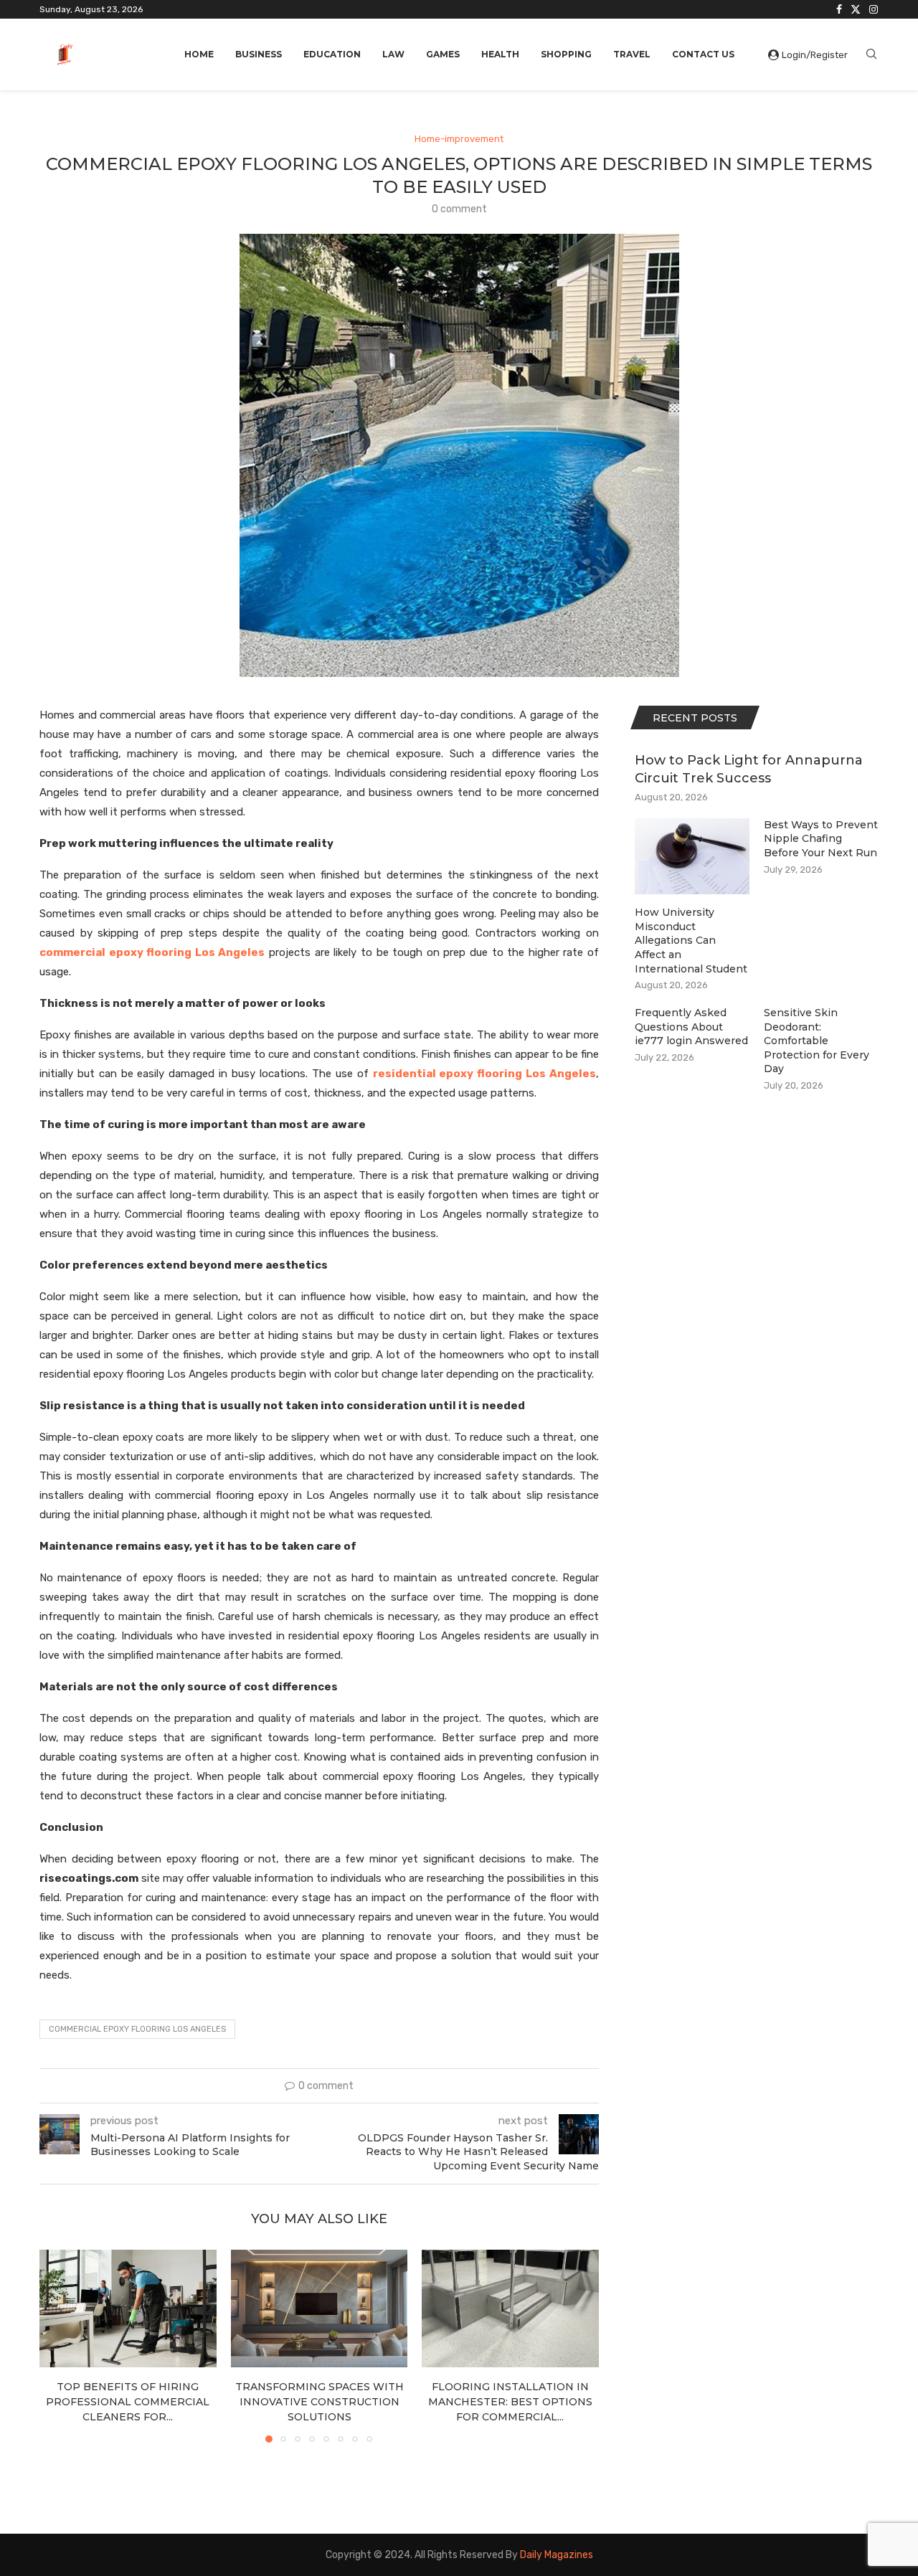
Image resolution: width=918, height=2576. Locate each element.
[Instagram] (874, 9)
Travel (632, 54)
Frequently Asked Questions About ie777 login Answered (691, 1027)
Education (332, 54)
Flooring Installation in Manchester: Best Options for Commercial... (510, 2401)
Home (199, 54)
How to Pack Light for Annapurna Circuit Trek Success (749, 769)
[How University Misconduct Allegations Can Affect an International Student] (692, 857)
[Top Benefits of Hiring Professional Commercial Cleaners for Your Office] (128, 2309)
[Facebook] (839, 9)
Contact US (703, 54)
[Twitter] (856, 9)
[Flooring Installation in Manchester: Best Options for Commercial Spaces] (510, 2309)
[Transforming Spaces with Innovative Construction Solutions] (320, 2309)
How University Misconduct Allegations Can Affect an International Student (691, 940)
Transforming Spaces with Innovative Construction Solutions (319, 2401)
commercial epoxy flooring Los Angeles (137, 2029)
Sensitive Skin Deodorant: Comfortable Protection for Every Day (817, 1041)
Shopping (566, 54)
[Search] (871, 55)
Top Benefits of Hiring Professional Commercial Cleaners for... (128, 2401)
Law (393, 54)
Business (259, 54)
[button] (59, 2345)
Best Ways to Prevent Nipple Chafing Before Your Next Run (821, 839)
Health (500, 54)
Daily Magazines (557, 2555)
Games (443, 54)
